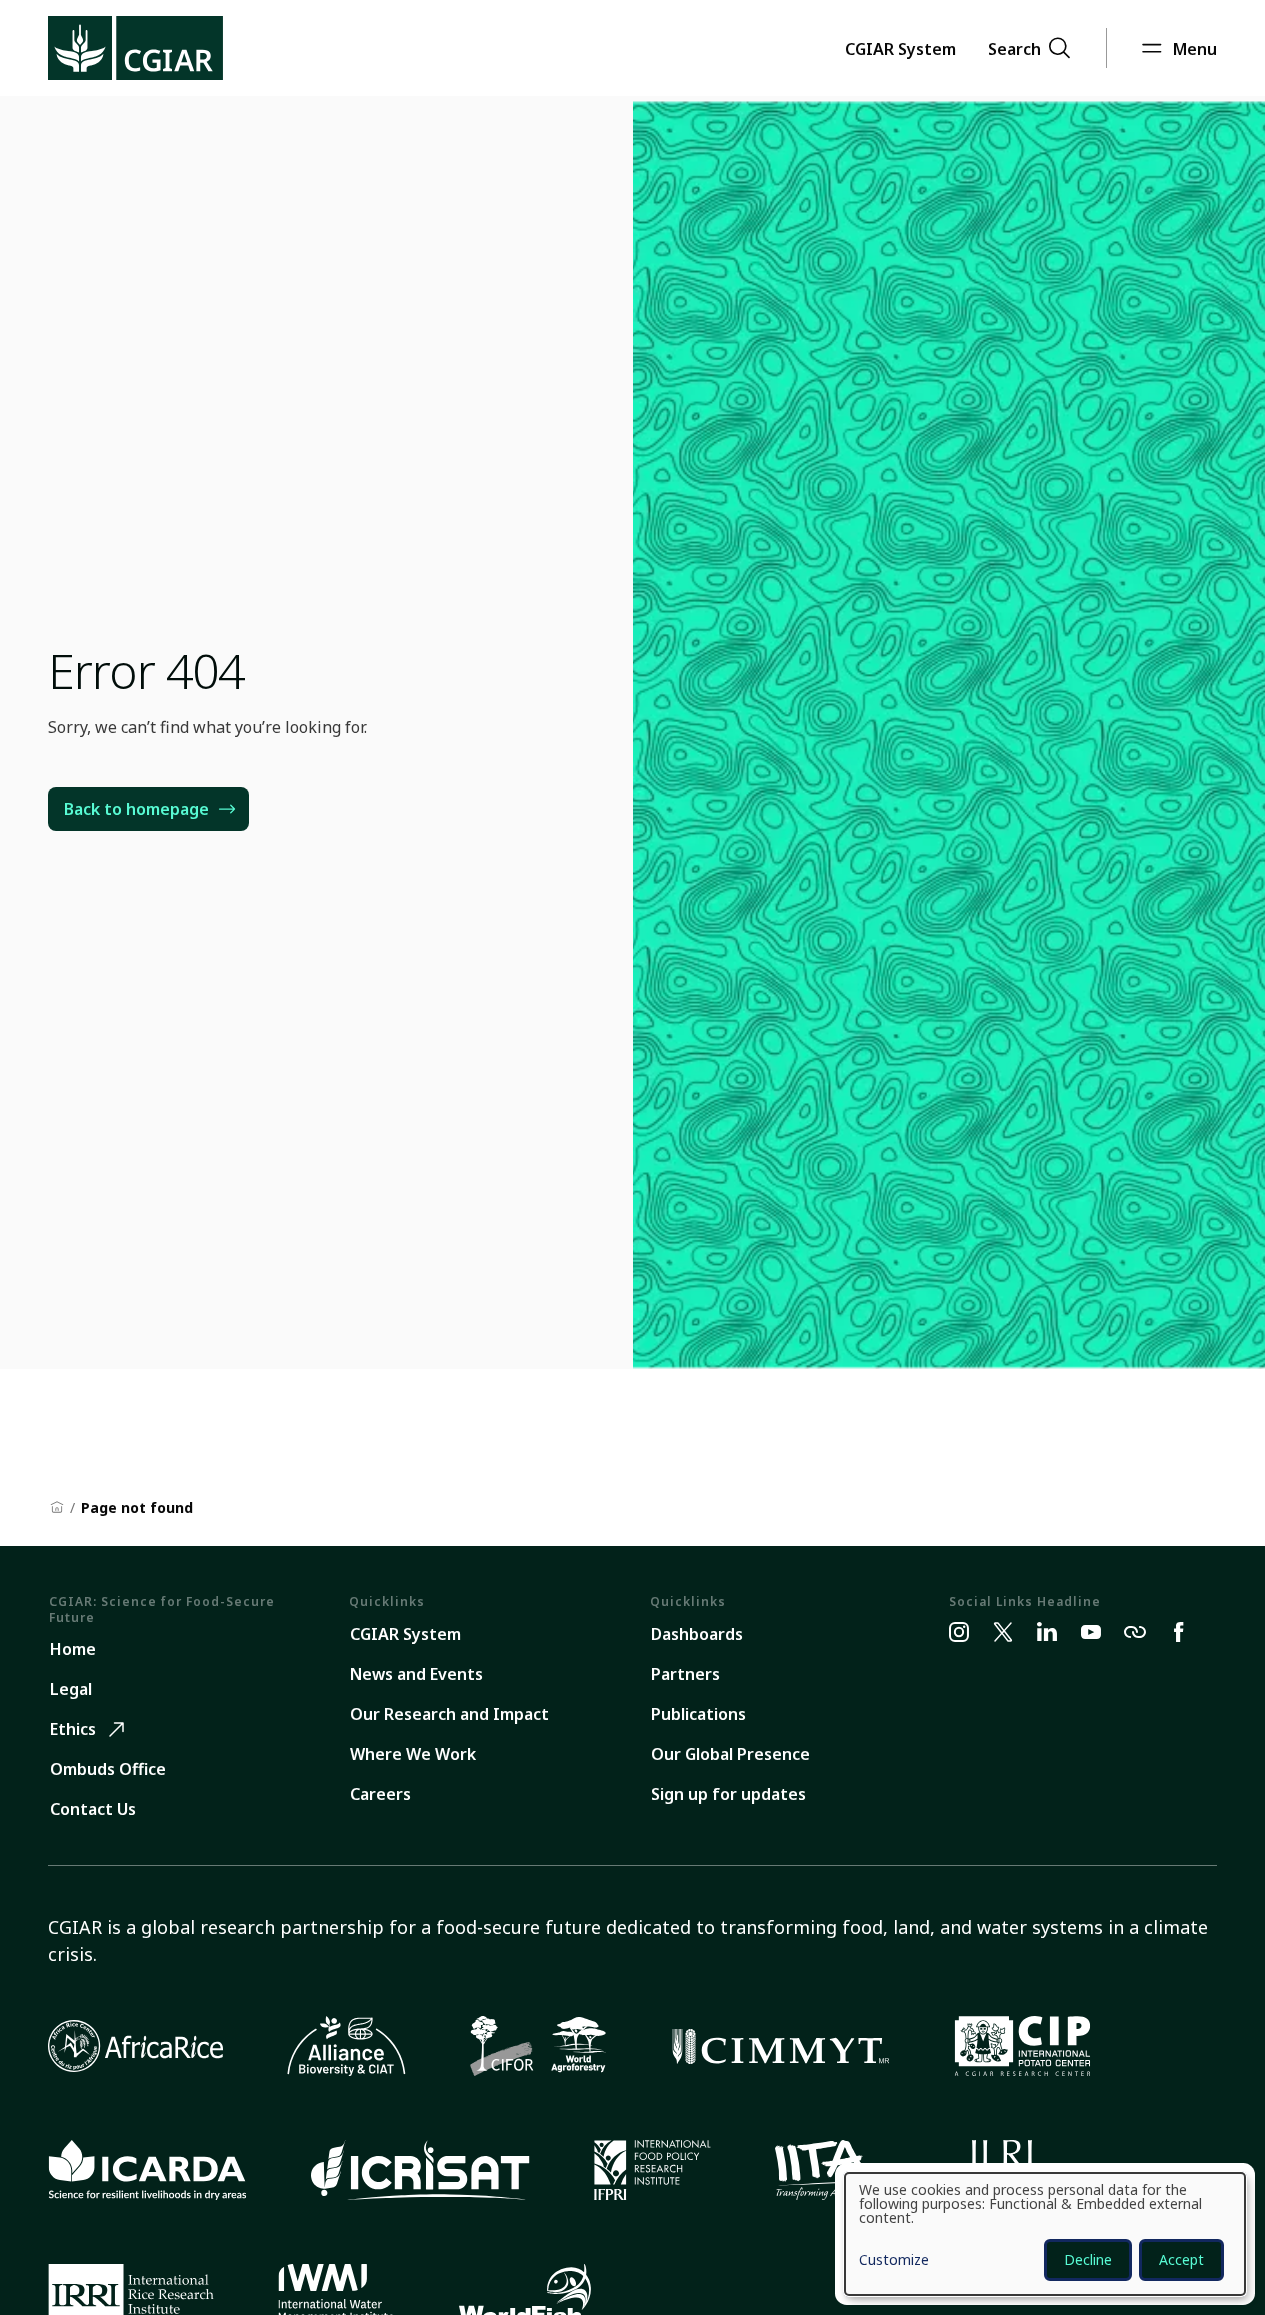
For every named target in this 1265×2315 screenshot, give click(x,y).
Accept (1181, 2259)
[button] (900, 48)
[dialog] (1045, 2234)
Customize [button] (894, 2261)
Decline (1088, 2259)
